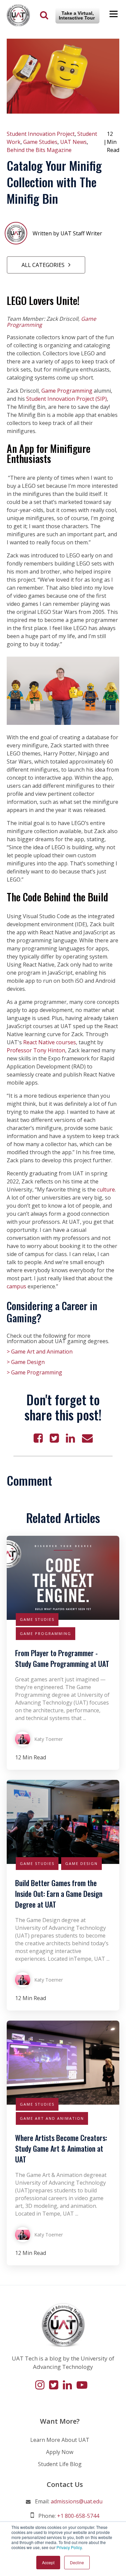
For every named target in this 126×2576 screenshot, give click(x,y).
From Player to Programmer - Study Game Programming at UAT (62, 1658)
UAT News (73, 142)
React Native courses (50, 1042)
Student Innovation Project (41, 134)
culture (106, 1189)
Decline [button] (77, 2562)
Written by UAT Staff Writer (67, 233)
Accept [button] (48, 2562)
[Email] (87, 1438)
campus (16, 1286)
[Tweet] (54, 1438)
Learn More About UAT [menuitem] (60, 2440)
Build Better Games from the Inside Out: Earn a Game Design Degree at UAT (59, 1894)
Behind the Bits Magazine (39, 150)
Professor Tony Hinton (36, 1050)
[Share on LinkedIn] (70, 1438)
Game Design (81, 1863)
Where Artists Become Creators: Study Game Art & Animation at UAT (61, 2148)
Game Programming (68, 391)
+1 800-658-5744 (78, 2516)
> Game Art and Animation (40, 1352)
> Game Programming (34, 1372)
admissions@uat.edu (77, 2501)
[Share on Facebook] (38, 1438)
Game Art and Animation (52, 2118)
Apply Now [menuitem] (60, 2452)
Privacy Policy (69, 2547)
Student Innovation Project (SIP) (67, 399)
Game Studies (40, 142)
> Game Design (26, 1362)
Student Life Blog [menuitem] (60, 2464)
